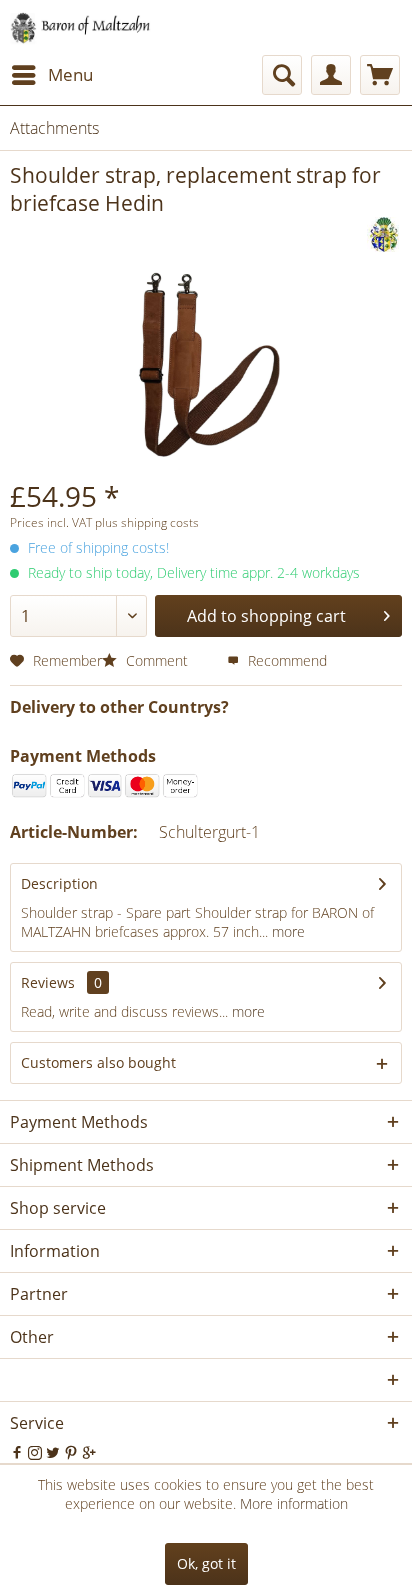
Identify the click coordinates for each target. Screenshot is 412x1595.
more (286, 931)
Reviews (48, 982)
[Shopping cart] (380, 75)
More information (294, 1503)
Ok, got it (206, 1563)
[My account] (331, 75)
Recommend (285, 660)
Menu (70, 74)
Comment (157, 660)
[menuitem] (51, 75)
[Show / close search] (282, 75)
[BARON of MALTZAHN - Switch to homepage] (92, 27)
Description (59, 883)
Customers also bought (98, 1062)
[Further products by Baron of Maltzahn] (384, 234)
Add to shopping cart (266, 616)
